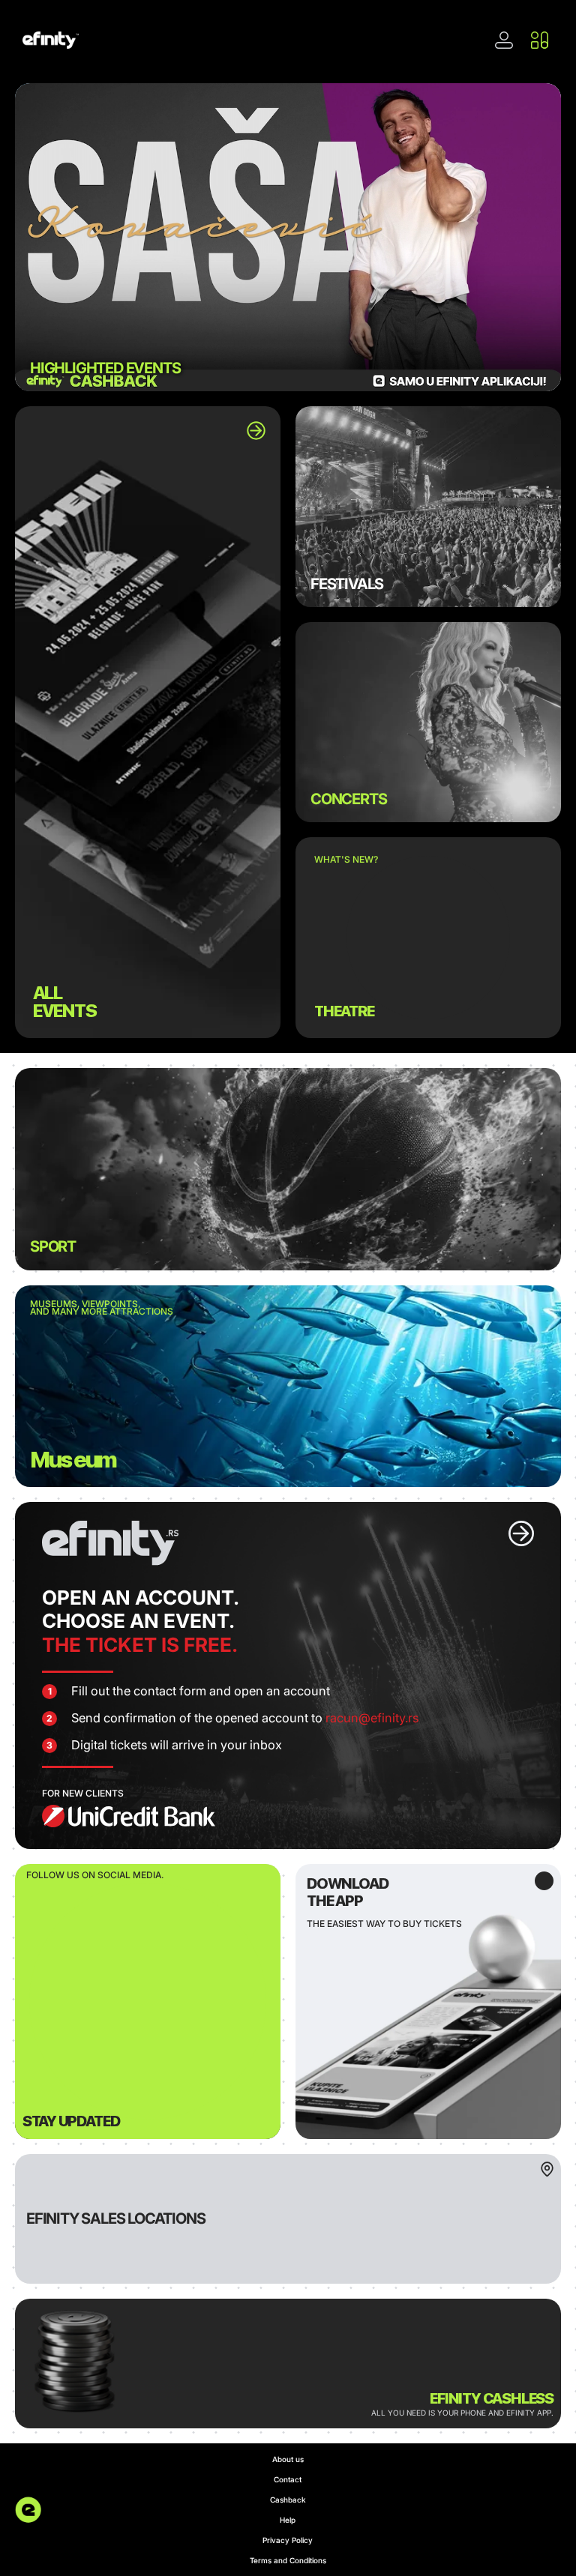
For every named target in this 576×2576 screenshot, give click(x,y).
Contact (288, 2479)
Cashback (288, 2500)
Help (288, 2520)
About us (288, 2459)
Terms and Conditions (288, 2560)
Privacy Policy (288, 2540)
